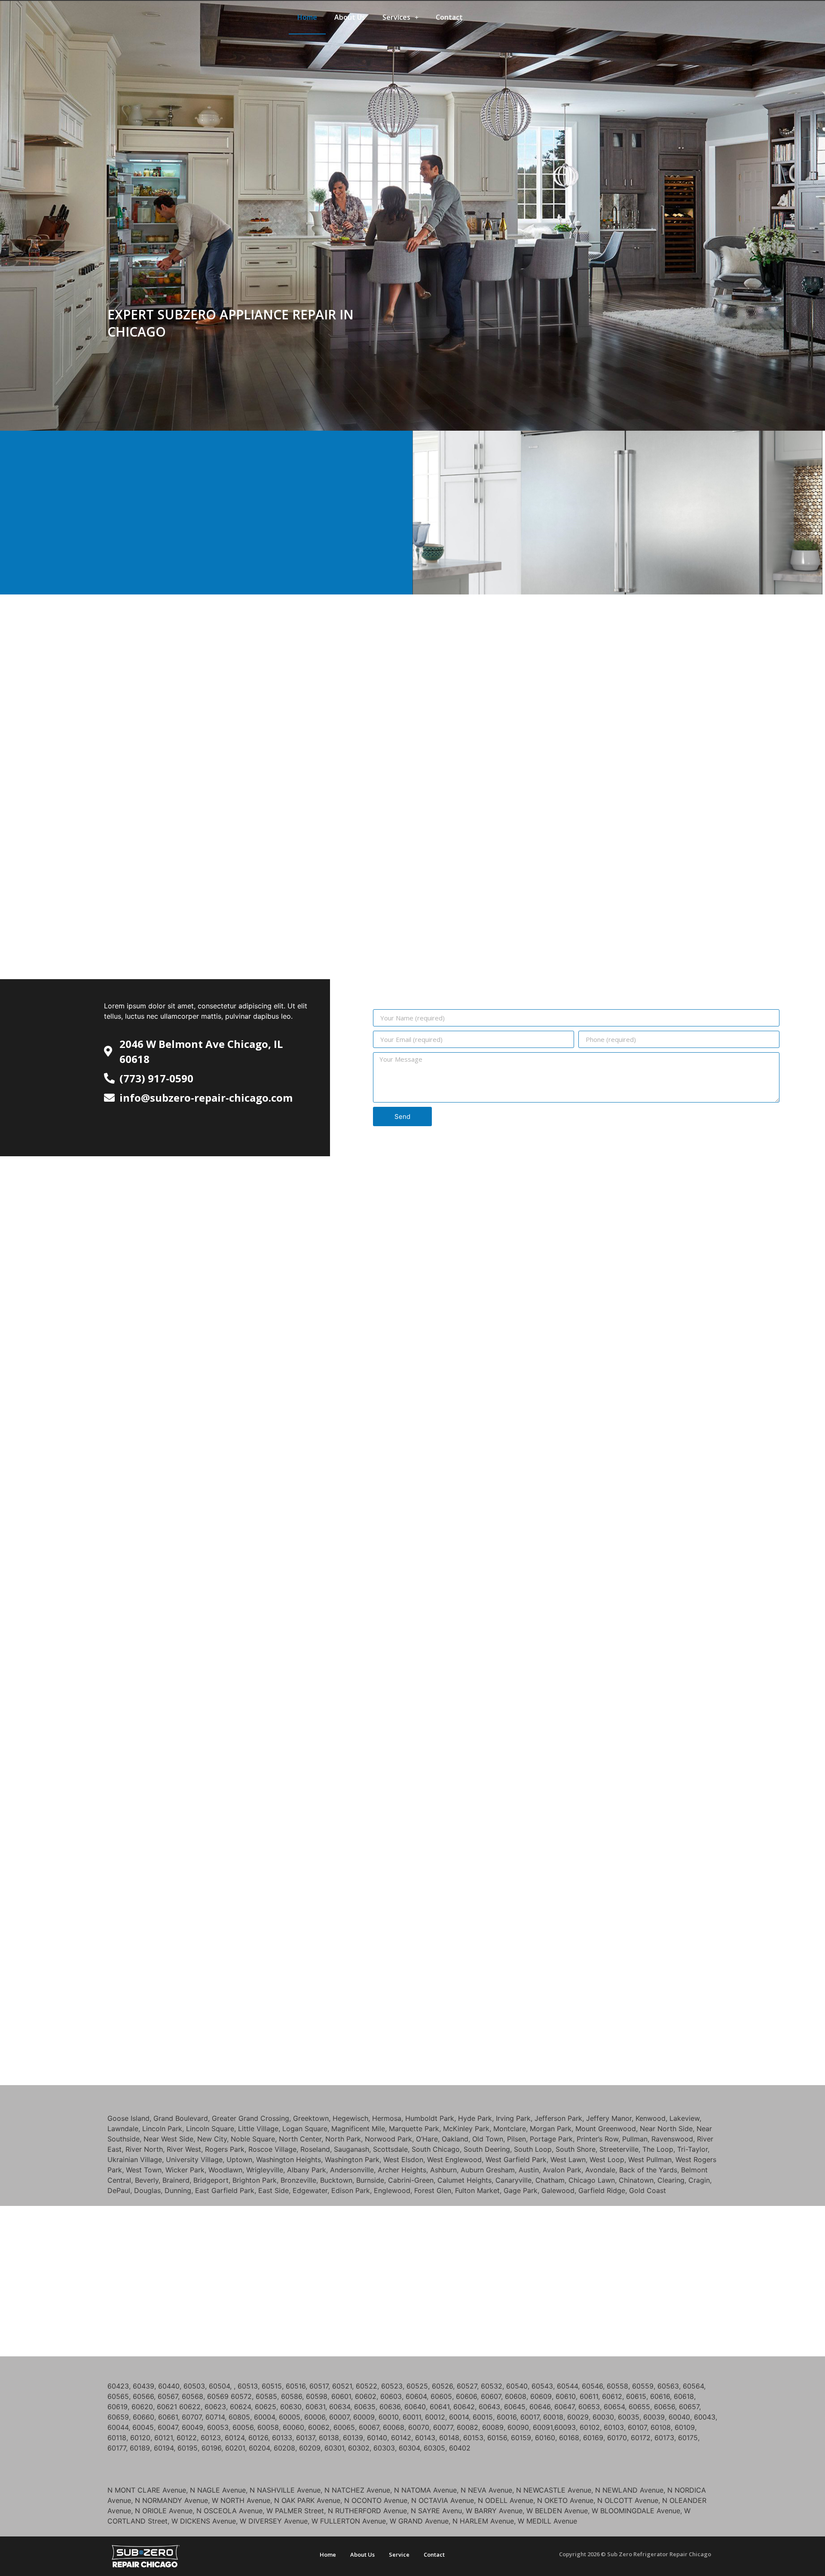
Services (396, 17)
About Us (350, 17)
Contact (449, 17)
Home (307, 17)
